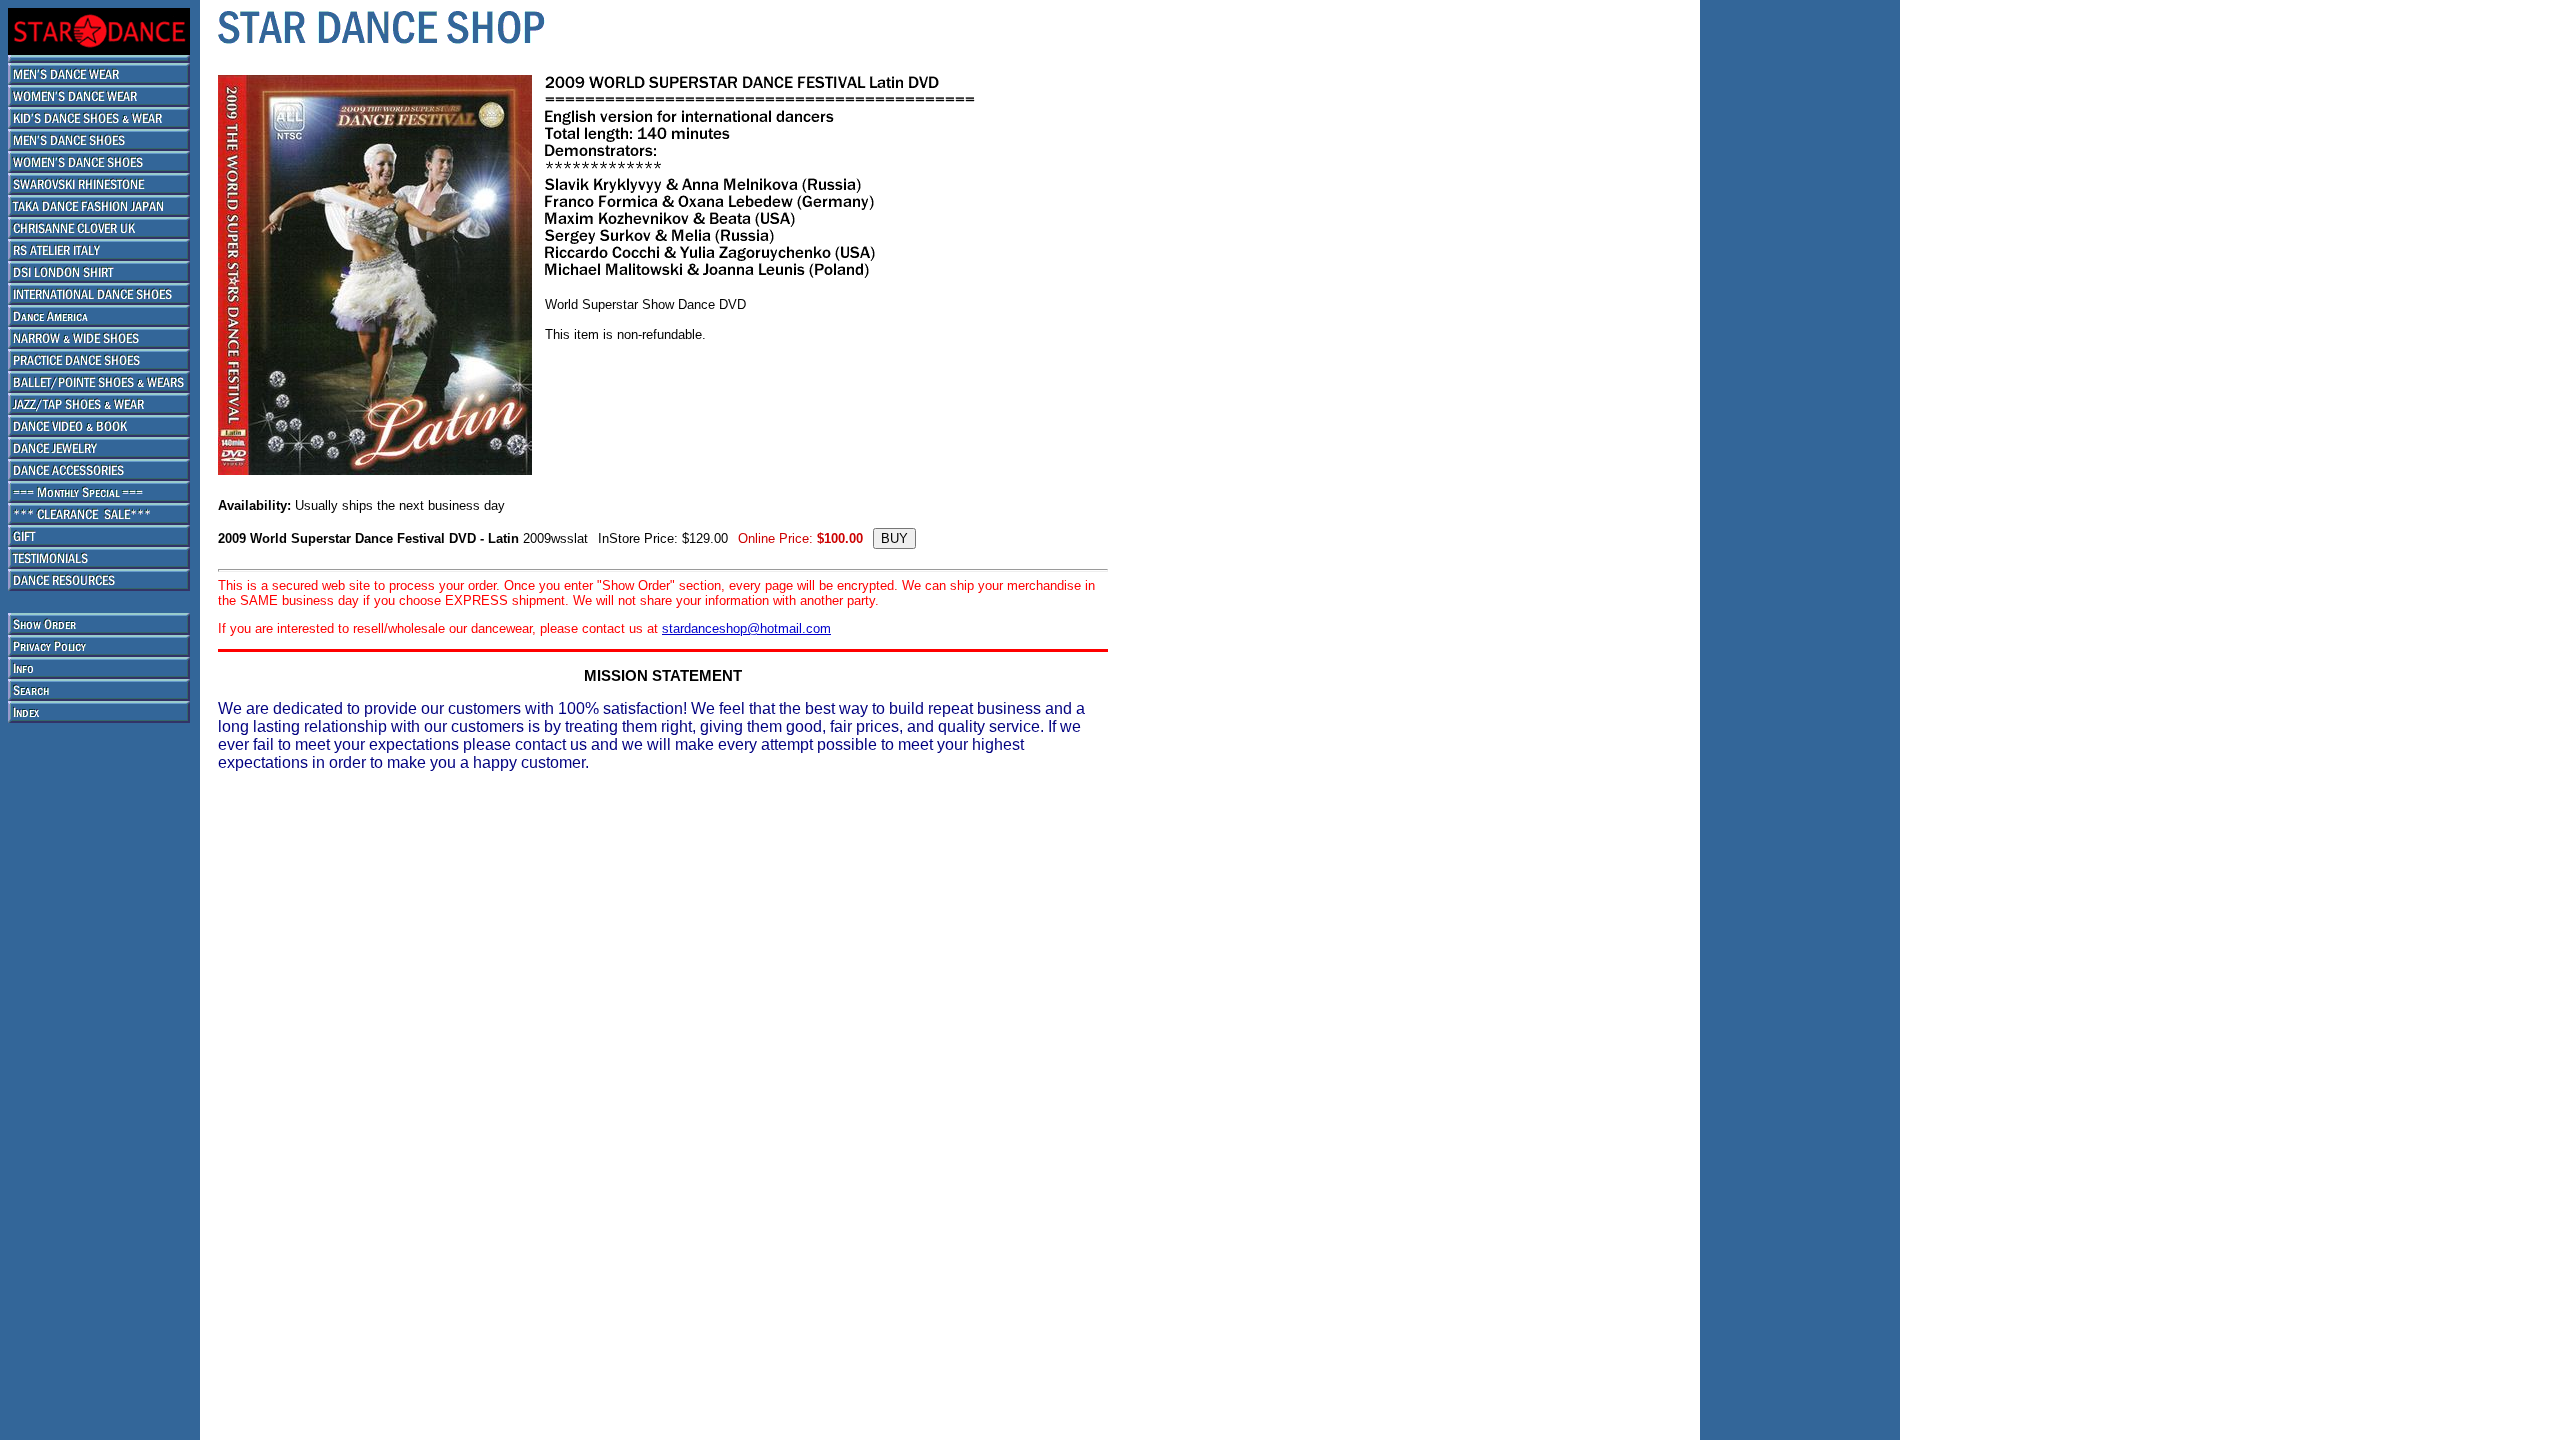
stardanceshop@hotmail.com (746, 628)
